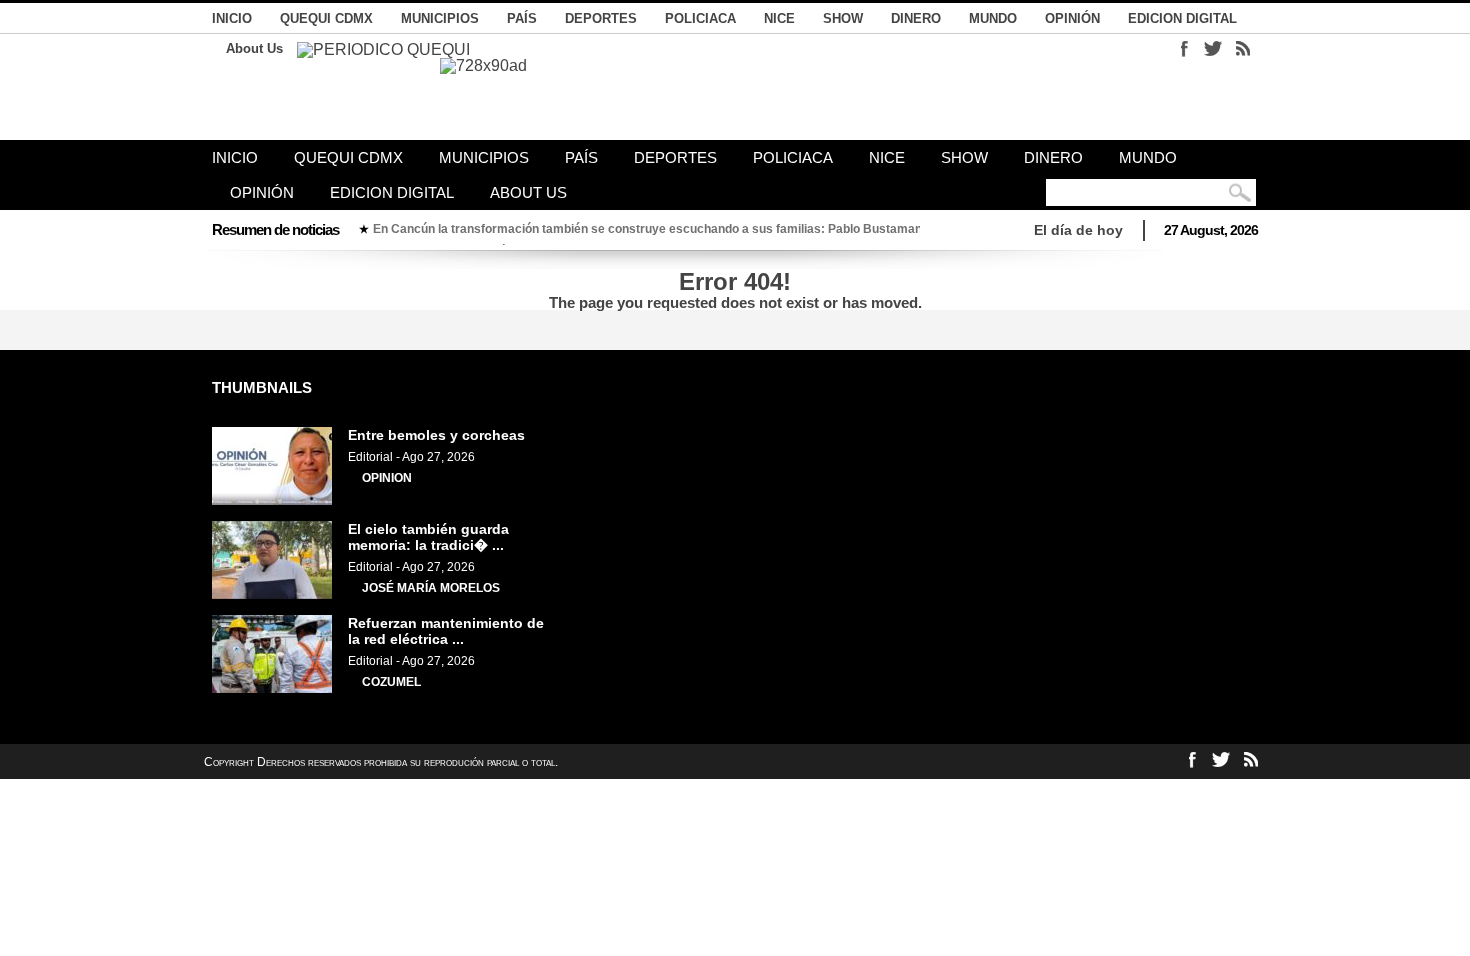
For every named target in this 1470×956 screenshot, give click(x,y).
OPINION (387, 478)
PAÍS (522, 18)
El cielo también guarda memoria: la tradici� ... (428, 537)
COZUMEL (391, 682)
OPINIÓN (1072, 18)
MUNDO (993, 18)
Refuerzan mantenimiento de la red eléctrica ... (446, 631)
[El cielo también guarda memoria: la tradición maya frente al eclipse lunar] (272, 595)
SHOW (843, 18)
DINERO (916, 18)
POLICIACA (700, 18)
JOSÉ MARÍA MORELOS (431, 588)
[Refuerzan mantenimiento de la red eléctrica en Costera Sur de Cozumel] (272, 689)
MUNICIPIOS (440, 18)
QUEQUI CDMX (326, 18)
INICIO (232, 18)
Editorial (370, 457)
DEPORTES (601, 18)
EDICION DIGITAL (1182, 18)
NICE (779, 18)
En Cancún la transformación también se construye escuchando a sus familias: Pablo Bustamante (653, 229)
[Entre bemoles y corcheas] (272, 501)
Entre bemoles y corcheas (436, 435)
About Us (254, 48)
